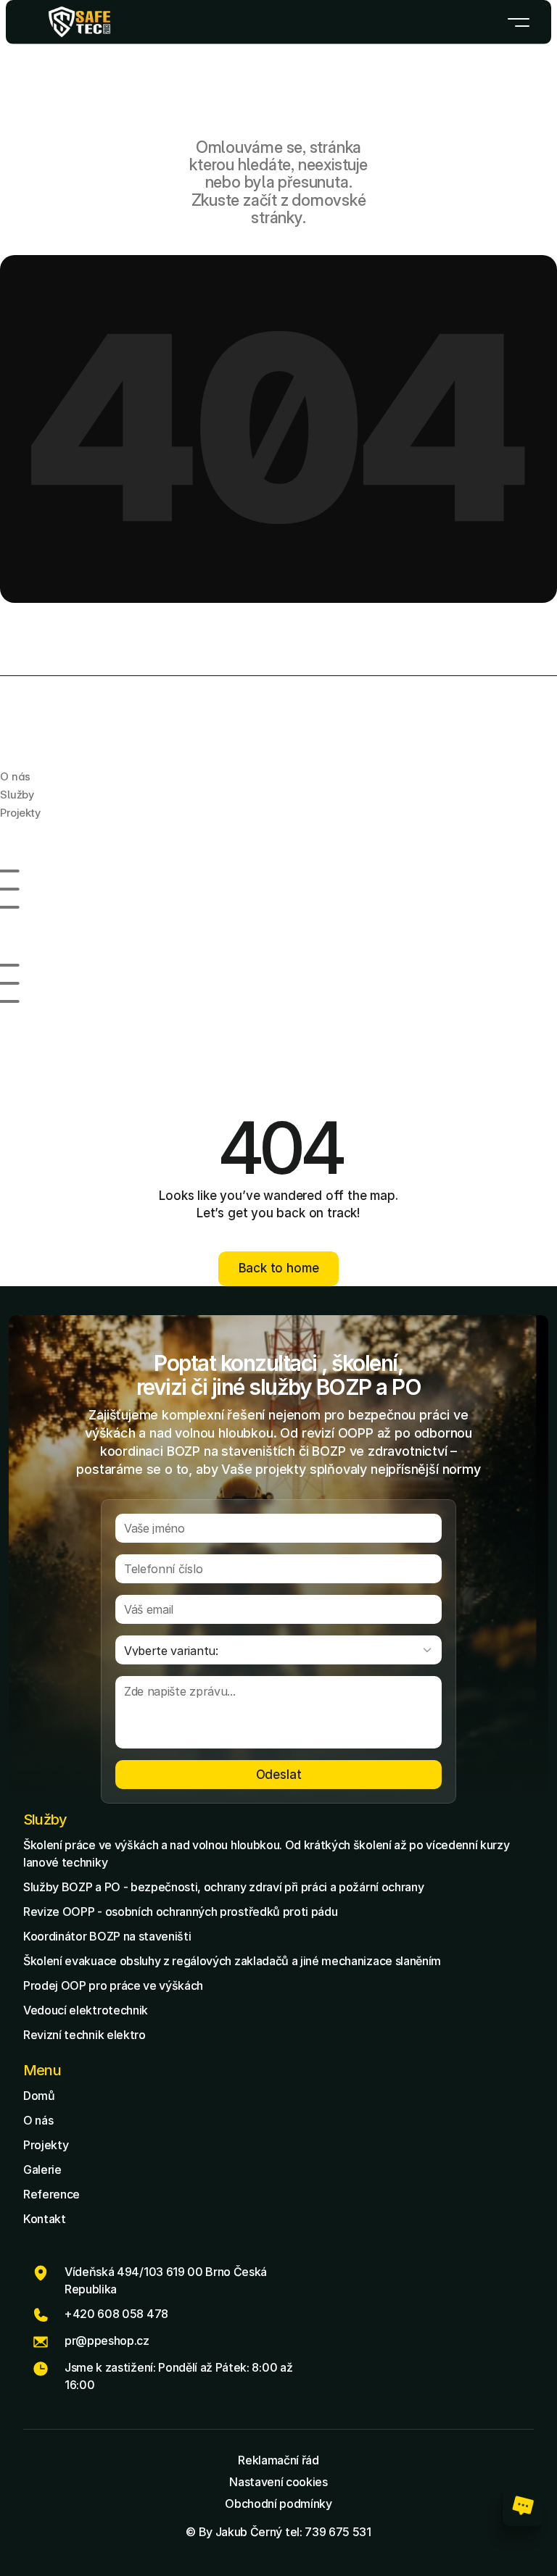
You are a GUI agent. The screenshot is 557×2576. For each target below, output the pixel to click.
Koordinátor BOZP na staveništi (107, 1936)
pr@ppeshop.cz (107, 2341)
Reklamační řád (278, 2460)
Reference (51, 2194)
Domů (39, 2096)
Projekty (46, 2145)
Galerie (42, 2169)
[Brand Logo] (79, 22)
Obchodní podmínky (278, 2504)
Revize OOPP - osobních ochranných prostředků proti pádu (180, 1912)
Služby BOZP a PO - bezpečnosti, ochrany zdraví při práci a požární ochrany (223, 1887)
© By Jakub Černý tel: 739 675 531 (278, 2532)
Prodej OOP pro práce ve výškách (113, 1985)
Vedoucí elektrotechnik (86, 2010)
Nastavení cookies (278, 2482)
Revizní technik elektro (84, 2035)
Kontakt (45, 2219)
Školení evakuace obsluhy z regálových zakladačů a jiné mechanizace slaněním (232, 1961)
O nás (38, 2120)
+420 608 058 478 (116, 2314)
